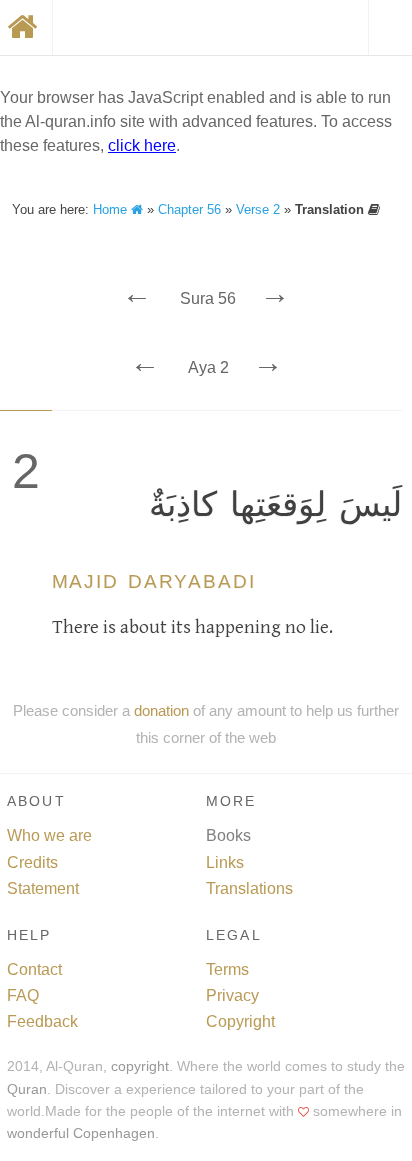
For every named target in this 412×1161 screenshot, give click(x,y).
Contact (34, 969)
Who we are (49, 835)
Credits (32, 862)
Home (112, 209)
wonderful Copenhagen (81, 1133)
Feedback (42, 1021)
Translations (249, 888)
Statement (43, 888)
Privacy (232, 995)
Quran (27, 1089)
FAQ (23, 995)
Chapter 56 (189, 209)
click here (142, 145)
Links (225, 862)
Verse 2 (258, 209)
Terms (227, 969)
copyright (140, 1066)
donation (161, 710)
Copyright (240, 1021)
